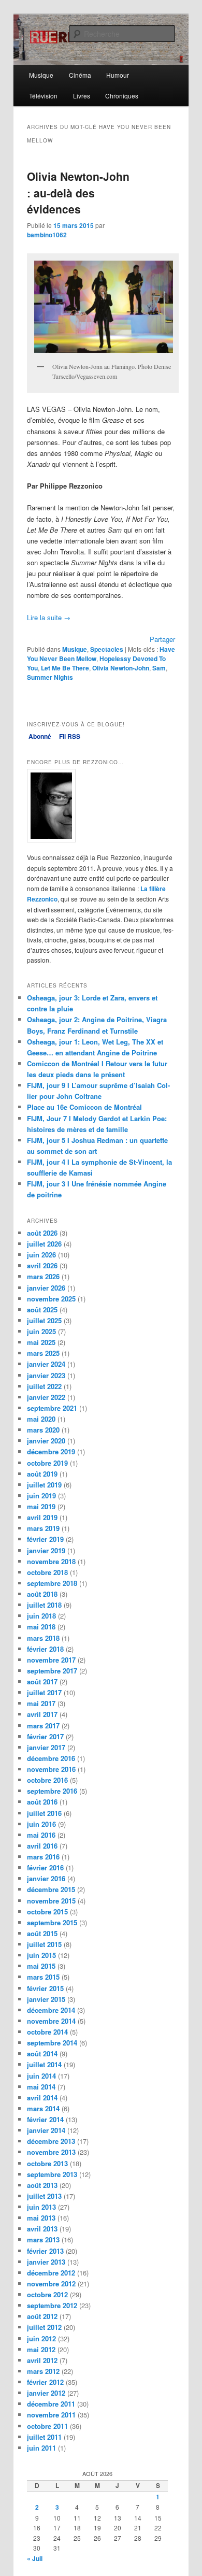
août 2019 (42, 1474)
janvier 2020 (46, 1441)
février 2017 (45, 1736)
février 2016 (45, 1867)
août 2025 (42, 1310)
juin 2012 (41, 2338)
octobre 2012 (47, 2294)
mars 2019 (43, 1528)
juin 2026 (41, 1255)
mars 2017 (43, 1726)
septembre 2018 (52, 1583)
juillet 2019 (44, 1485)
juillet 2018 (44, 1605)
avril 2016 (42, 1846)
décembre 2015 (51, 1889)
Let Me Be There (65, 668)
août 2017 (42, 1681)
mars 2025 (43, 1353)
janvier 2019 (46, 1550)
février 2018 (45, 1649)
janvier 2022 (46, 1397)
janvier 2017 (46, 1747)
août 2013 (42, 2185)
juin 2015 (41, 1955)
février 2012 (45, 2382)
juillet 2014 (44, 2064)
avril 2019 (42, 1517)
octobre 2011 (47, 2426)
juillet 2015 (44, 1944)
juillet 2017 (44, 1692)
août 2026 (42, 1233)
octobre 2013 (47, 2163)
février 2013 (45, 2251)
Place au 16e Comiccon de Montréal (84, 1107)
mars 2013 (43, 2239)
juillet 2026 (44, 1244)
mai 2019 (41, 1506)
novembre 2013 (51, 2152)
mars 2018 (43, 1638)
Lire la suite (49, 617)
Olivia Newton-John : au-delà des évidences (78, 192)
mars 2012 (43, 2371)
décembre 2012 (51, 2273)
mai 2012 (41, 2349)
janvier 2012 (46, 2393)
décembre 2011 (51, 2404)
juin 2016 (41, 1824)
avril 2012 (42, 2360)
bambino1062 (47, 235)
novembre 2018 (51, 1561)
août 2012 (42, 2316)
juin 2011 (41, 2448)
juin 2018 (41, 1616)
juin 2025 (41, 1331)
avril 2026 (42, 1265)
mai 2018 (41, 1627)
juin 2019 (41, 1495)
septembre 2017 (52, 1671)
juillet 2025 (44, 1320)
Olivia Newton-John (121, 668)
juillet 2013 (44, 2196)
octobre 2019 (47, 1463)
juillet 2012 (44, 2327)
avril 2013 (42, 2229)
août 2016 (42, 1802)
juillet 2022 (44, 1386)
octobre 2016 (47, 1780)
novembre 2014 (51, 2021)
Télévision (43, 96)
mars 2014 (43, 2108)
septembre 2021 (52, 1408)
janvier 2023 (46, 1375)
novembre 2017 (51, 1660)
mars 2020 (43, 1430)
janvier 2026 (46, 1288)
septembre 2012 (52, 2305)
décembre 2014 (51, 2010)
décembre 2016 (51, 1758)
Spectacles (107, 649)
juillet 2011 (44, 2437)
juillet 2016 (44, 1813)
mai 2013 (41, 2218)
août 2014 (42, 2053)
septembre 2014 (52, 2043)
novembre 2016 (51, 1769)
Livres (82, 96)
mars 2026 (43, 1276)
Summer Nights (50, 677)
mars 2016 (43, 1857)
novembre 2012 (51, 2284)
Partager (162, 639)
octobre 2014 (47, 2032)
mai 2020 (41, 1419)
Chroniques (122, 96)
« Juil (35, 2558)
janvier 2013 (46, 2262)
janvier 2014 (46, 2130)
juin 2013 (41, 2207)
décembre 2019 (51, 1451)
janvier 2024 (46, 1364)
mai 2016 (41, 1835)
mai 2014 (41, 2087)
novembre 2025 (51, 1299)
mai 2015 (41, 1966)
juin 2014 (41, 2076)
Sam (159, 668)
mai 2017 (41, 1703)
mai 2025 (41, 1342)
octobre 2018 (47, 1572)
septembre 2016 (52, 1791)
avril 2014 (42, 2098)
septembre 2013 (52, 2174)
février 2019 (45, 1539)
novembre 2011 (51, 2415)
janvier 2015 (46, 1999)
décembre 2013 (51, 2141)
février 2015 (45, 1988)
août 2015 (42, 1933)
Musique (41, 75)
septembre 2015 (52, 1922)
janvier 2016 (46, 1878)
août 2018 (42, 1594)
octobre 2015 (47, 1912)
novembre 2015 (51, 1901)
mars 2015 (43, 1977)
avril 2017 (42, 1714)
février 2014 (45, 2119)
